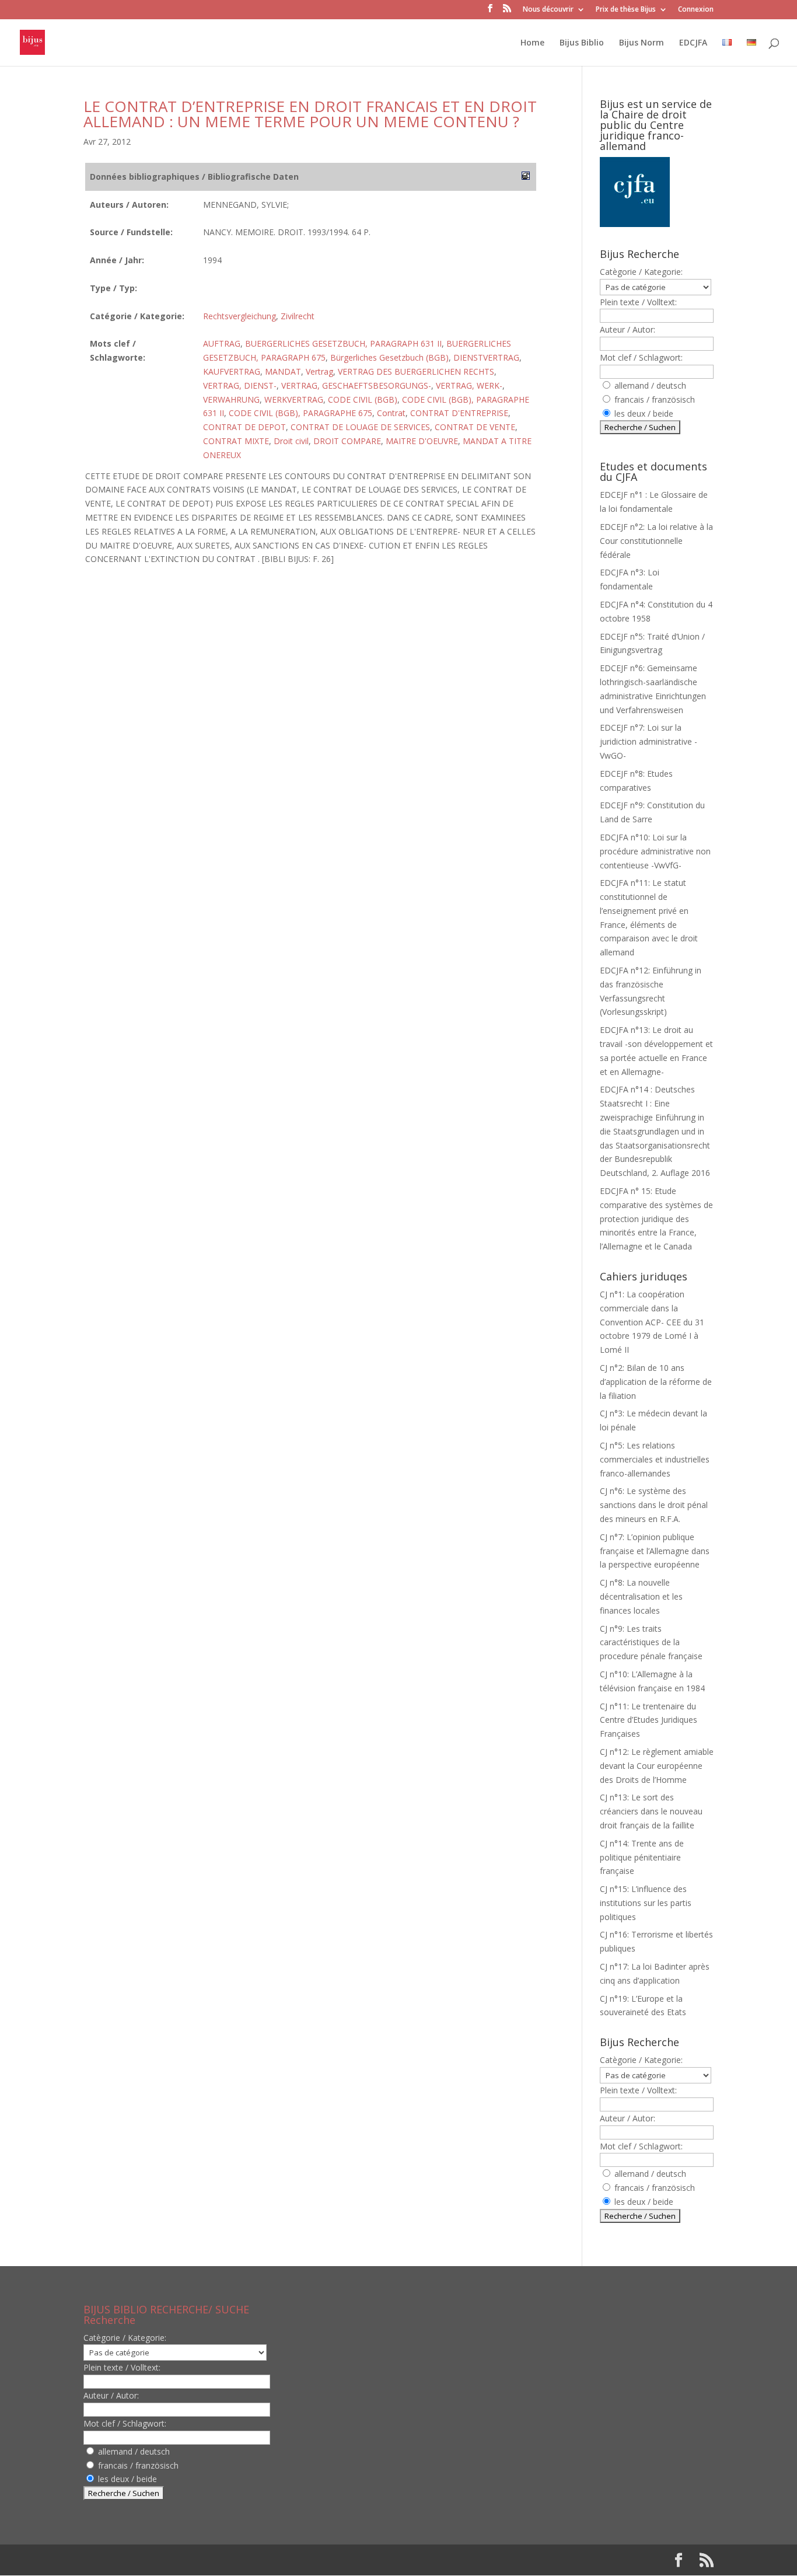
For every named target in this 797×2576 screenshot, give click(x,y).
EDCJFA (693, 43)
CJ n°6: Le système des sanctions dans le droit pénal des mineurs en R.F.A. (654, 1505)
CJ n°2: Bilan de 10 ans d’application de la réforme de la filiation (656, 1382)
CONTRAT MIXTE (236, 441)
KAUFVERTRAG (232, 371)
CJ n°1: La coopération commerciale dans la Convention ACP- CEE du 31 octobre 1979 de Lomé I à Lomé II (652, 1322)
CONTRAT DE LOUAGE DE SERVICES (360, 427)
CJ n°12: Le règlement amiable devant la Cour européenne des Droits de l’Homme (657, 1766)
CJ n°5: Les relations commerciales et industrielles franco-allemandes (655, 1459)
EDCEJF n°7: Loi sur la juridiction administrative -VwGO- (649, 741)
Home (532, 43)
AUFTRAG (222, 343)
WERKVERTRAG (294, 399)
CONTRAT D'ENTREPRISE (459, 413)
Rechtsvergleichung (240, 316)
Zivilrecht (298, 316)
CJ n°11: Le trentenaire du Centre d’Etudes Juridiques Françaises (649, 1720)
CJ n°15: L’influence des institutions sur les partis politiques (646, 1903)
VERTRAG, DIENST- (240, 385)
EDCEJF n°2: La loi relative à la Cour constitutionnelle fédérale (656, 541)
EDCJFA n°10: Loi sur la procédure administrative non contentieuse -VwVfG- (655, 851)
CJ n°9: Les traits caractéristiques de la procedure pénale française (651, 1643)
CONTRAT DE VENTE (475, 427)
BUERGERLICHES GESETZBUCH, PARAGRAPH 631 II (343, 343)
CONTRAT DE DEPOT (244, 427)
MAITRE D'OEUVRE (422, 441)
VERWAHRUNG (231, 399)
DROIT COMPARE (347, 441)
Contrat (391, 413)
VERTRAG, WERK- (469, 385)
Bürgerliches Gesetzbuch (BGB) (389, 357)
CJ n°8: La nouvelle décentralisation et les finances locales (641, 1596)
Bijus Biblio (582, 43)
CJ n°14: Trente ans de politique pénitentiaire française (642, 1857)
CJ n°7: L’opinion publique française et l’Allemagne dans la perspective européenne (655, 1551)
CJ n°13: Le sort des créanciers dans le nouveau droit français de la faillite (651, 1811)
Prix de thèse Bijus (626, 10)
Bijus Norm (642, 43)
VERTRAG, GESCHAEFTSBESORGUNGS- (356, 385)
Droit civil (291, 441)
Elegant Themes (158, 2560)
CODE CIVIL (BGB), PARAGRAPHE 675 (300, 413)
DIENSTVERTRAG (486, 357)
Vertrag (319, 371)
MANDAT (283, 371)
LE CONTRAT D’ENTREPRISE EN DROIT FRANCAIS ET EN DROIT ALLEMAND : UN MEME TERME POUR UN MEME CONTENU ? (310, 114)
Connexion (696, 10)
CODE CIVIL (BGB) (363, 399)
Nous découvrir (548, 10)
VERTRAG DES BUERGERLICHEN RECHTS (416, 371)
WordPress (275, 2560)
